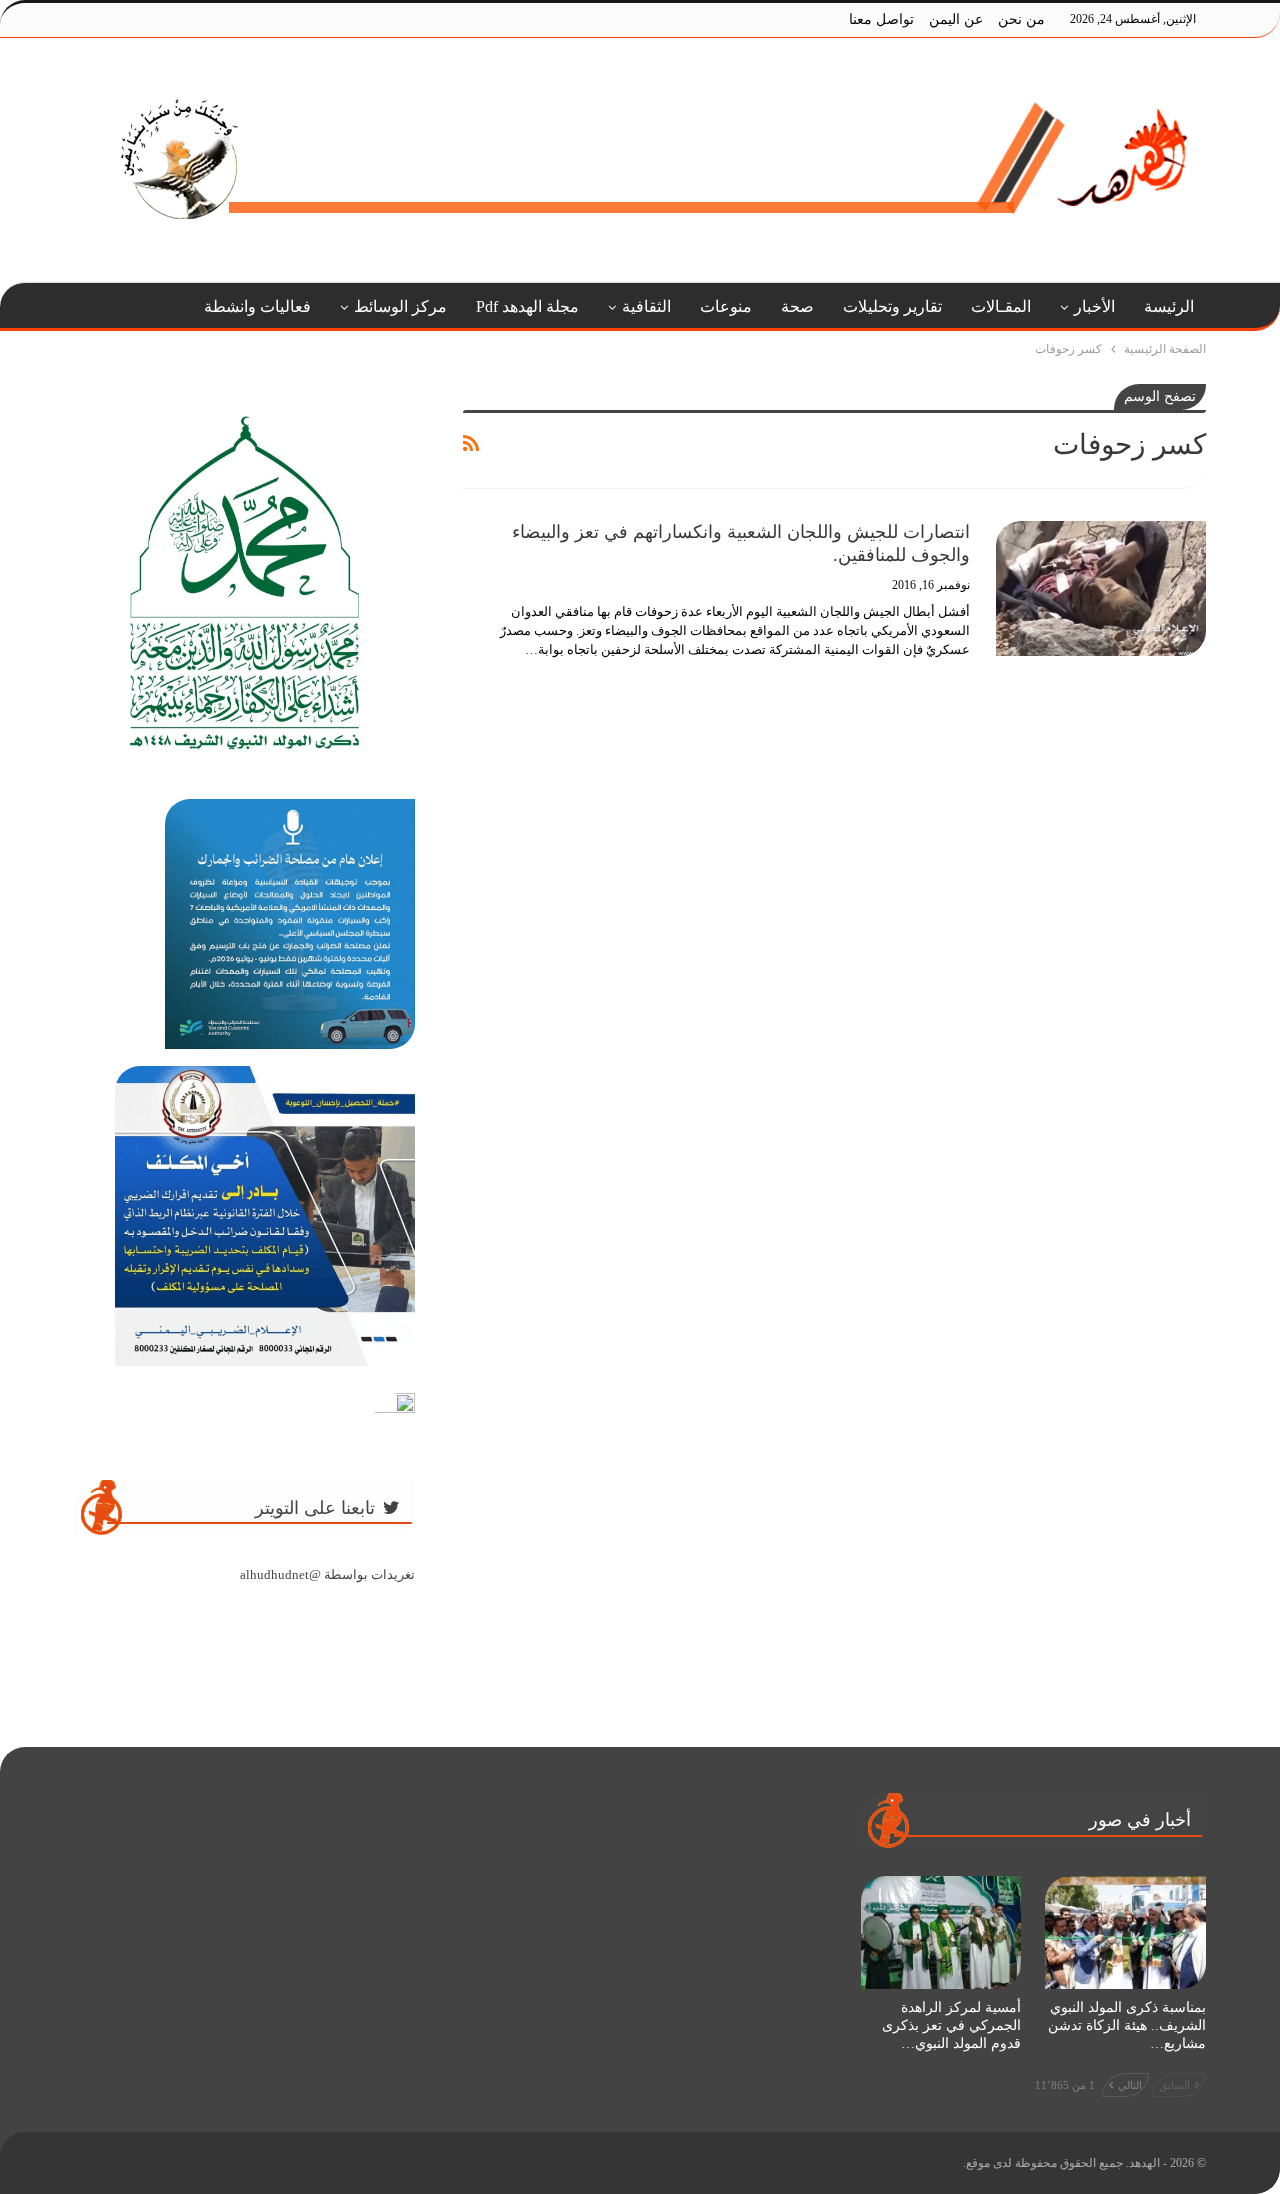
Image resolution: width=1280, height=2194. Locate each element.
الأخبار (1094, 306)
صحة (797, 306)
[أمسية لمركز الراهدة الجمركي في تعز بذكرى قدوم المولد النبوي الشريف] (941, 1932)
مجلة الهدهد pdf (527, 306)
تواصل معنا (881, 19)
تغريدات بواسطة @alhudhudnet (327, 1574)
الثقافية (646, 306)
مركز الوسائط (400, 306)
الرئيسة (1169, 306)
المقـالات (1001, 306)
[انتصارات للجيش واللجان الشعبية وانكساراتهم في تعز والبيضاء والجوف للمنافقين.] (1101, 588)
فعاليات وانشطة (257, 306)
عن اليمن (956, 19)
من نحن (1021, 19)
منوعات (726, 306)
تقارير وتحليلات (892, 306)
